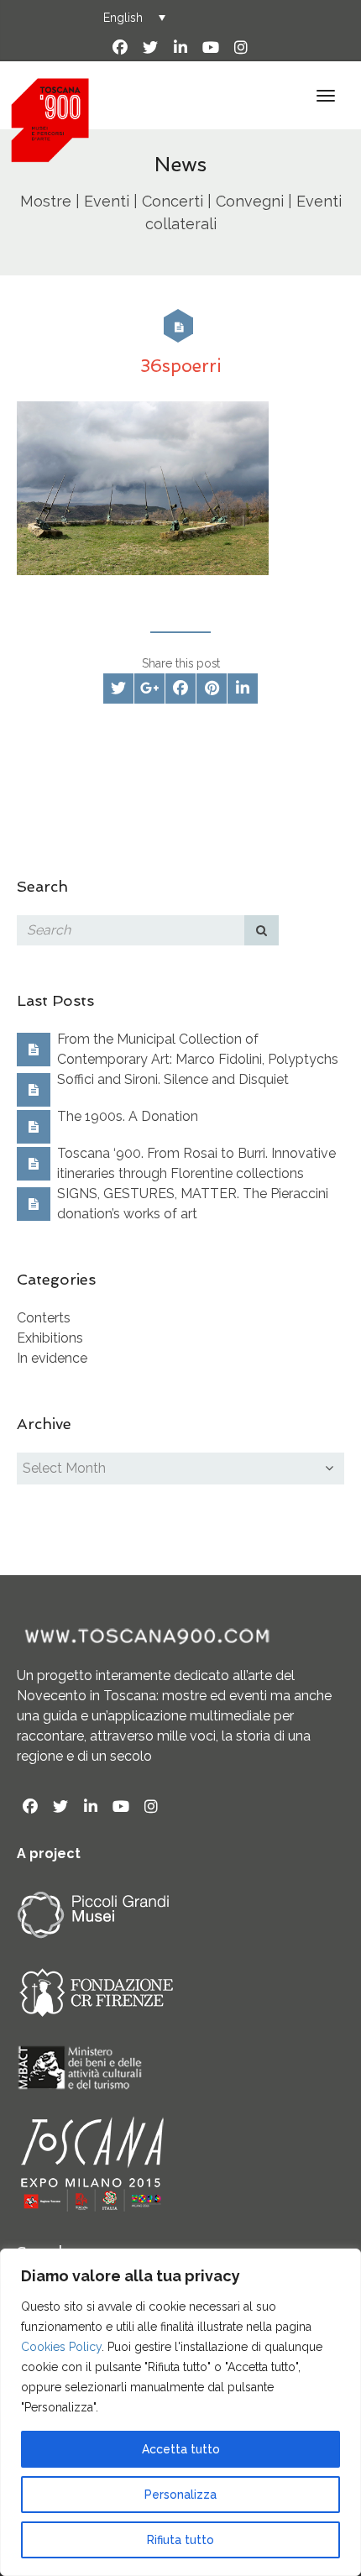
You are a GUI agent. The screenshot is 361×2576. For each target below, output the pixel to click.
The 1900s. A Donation (128, 1116)
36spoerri (181, 366)
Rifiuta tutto (180, 2540)
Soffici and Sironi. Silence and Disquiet (173, 1079)
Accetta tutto (181, 2449)
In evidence (52, 1358)
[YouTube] (211, 48)
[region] (180, 2412)
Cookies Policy (61, 2347)
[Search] (262, 930)
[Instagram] (241, 48)
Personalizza (180, 2495)
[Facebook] (120, 48)
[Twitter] (150, 48)
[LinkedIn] (180, 48)
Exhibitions (50, 1338)
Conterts (44, 1318)
